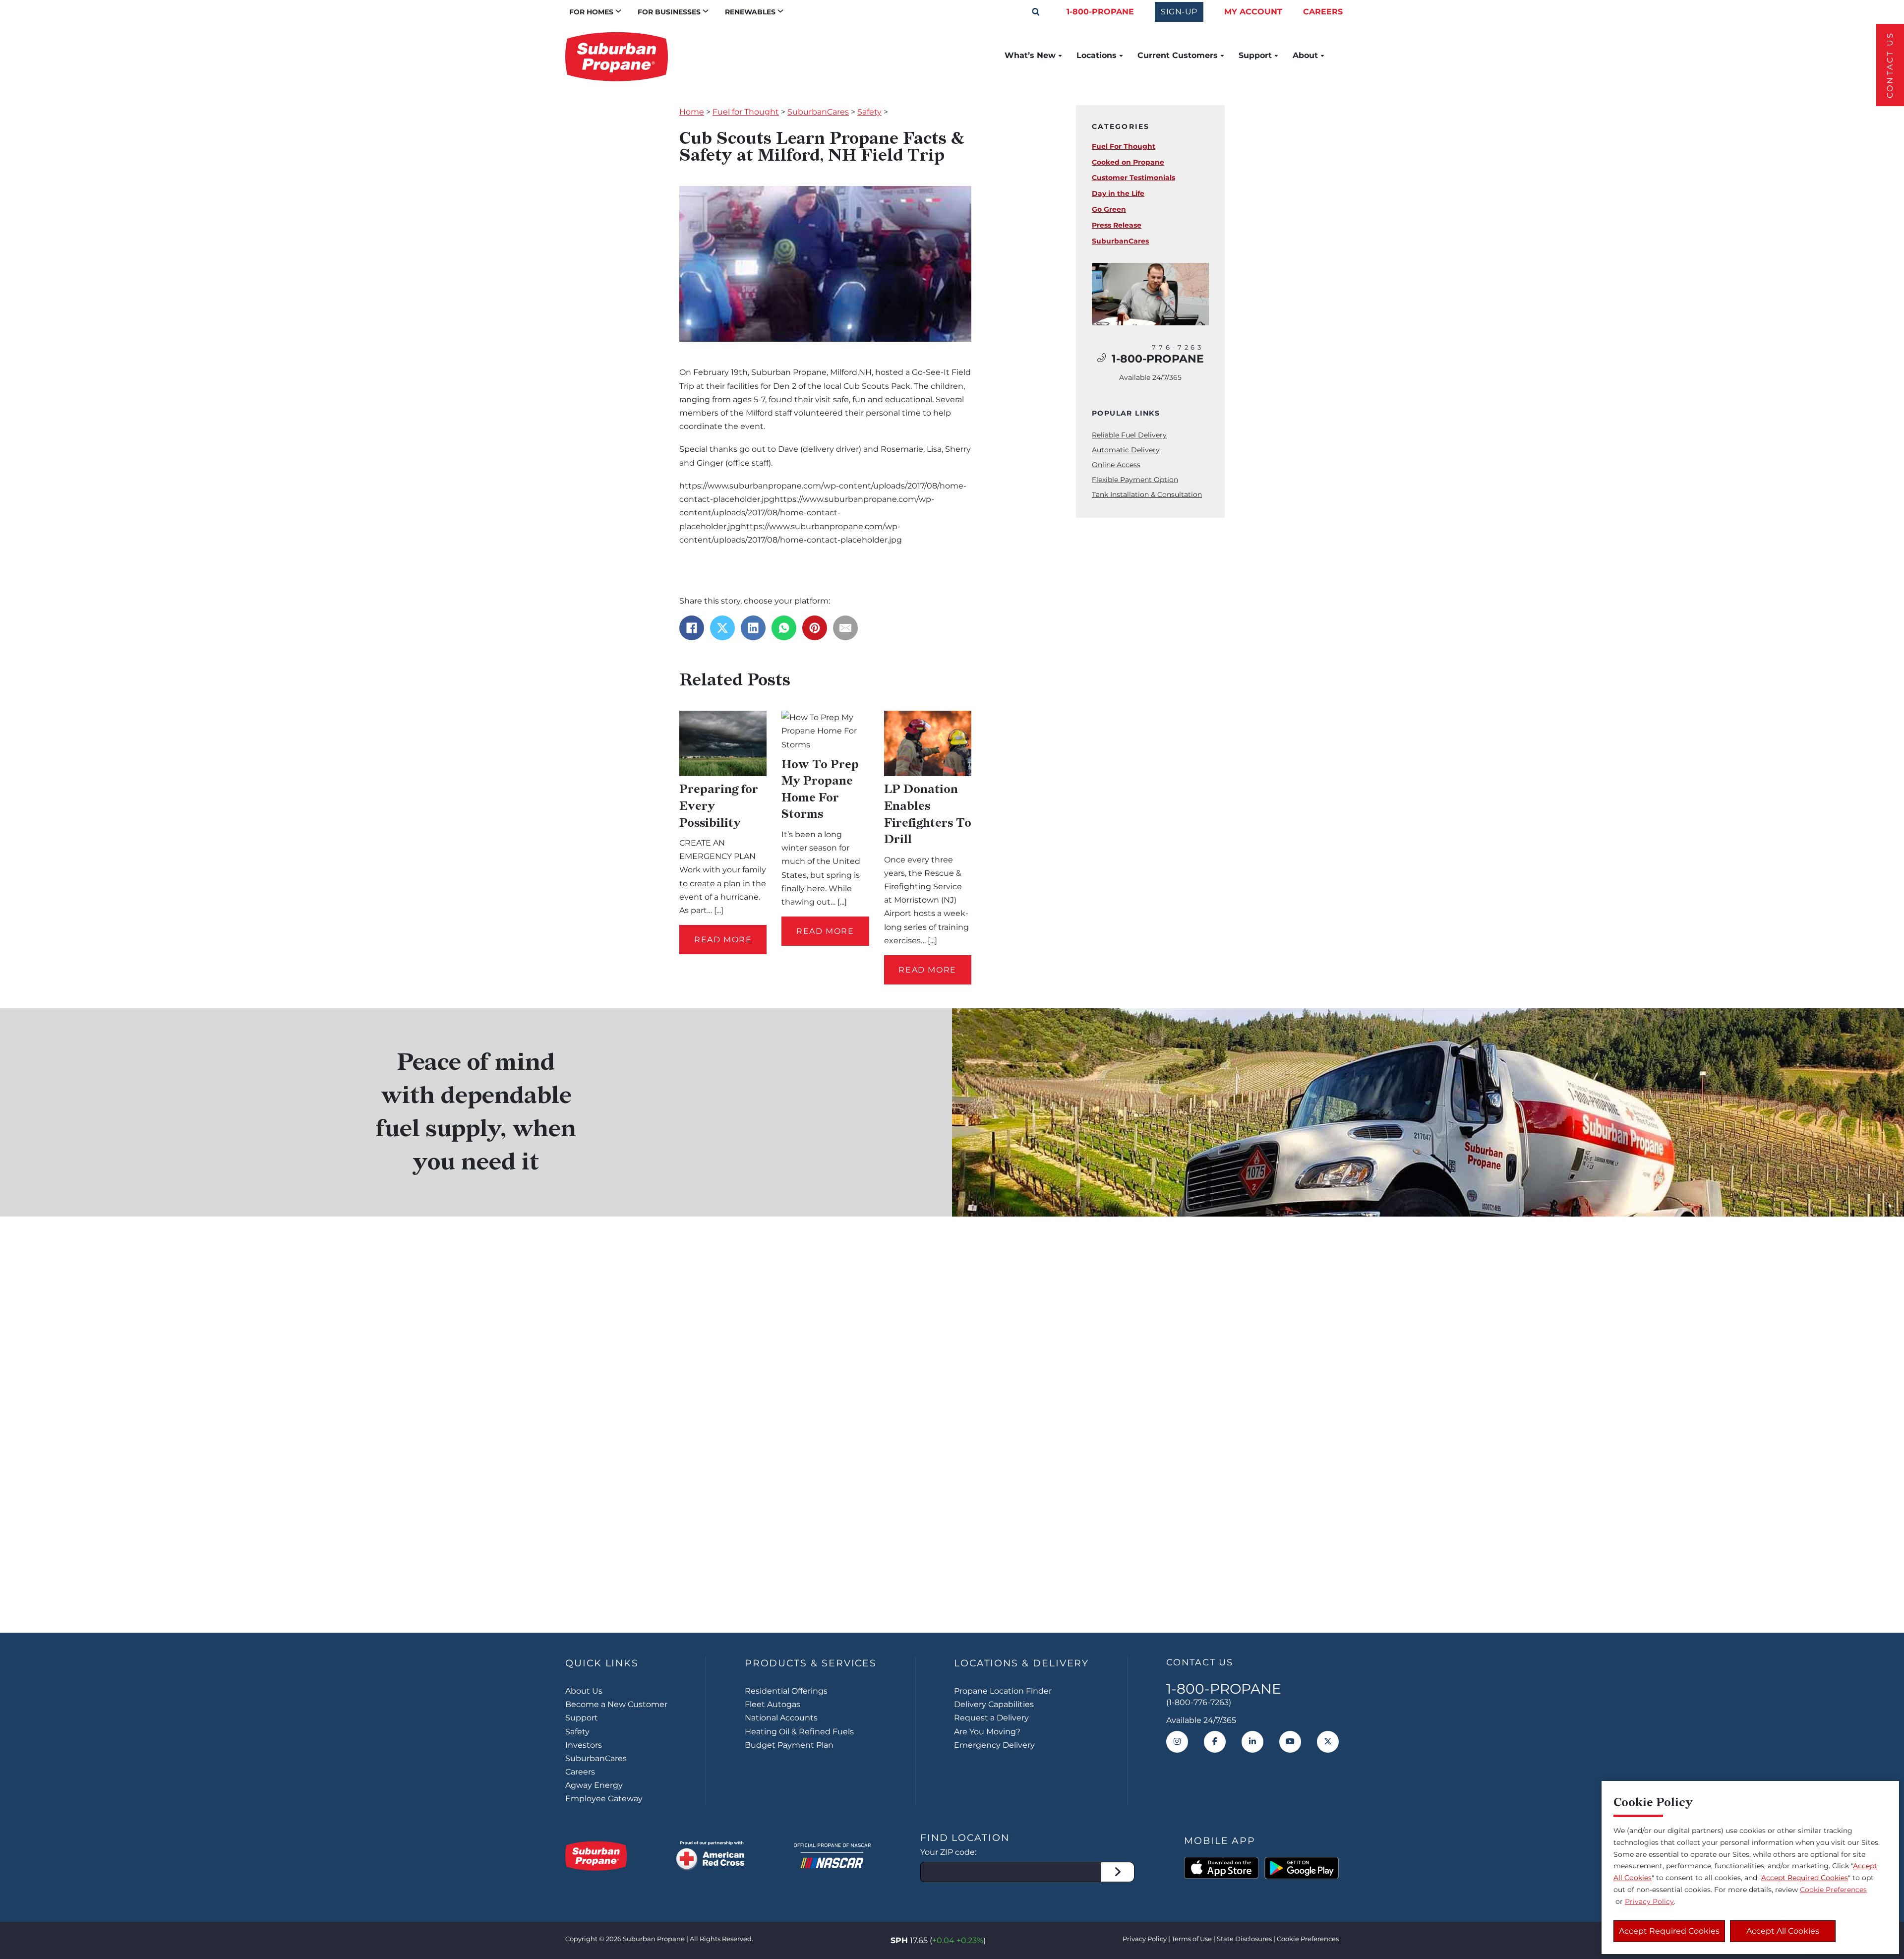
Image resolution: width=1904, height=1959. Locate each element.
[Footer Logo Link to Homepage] (596, 1856)
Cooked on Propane (1128, 162)
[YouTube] (1290, 1742)
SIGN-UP (1179, 12)
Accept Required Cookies (1669, 1931)
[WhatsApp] (784, 628)
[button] (1036, 12)
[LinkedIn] (753, 628)
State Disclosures (1244, 1939)
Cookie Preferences (1833, 1890)
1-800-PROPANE (1100, 12)
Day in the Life (1118, 193)
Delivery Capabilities (994, 1704)
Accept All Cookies (1783, 1931)
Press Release (1117, 225)
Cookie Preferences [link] (1308, 1939)
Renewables (750, 12)
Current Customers (1178, 56)
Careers (1323, 12)
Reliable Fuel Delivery (1129, 435)
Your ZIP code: (948, 1852)
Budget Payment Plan (789, 1745)
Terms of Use (1192, 1939)
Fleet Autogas (773, 1704)
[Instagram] (1177, 1742)
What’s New (1030, 56)
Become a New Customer (616, 1704)
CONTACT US (1890, 65)
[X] (722, 628)
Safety (869, 112)
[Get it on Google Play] (1302, 1868)
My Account (1253, 12)
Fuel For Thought (1124, 146)
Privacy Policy (1145, 1939)
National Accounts (781, 1718)
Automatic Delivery (1126, 450)
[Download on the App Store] (1221, 1868)
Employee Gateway (604, 1799)
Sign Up (952, 1570)
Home (692, 112)
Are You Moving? (987, 1732)
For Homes (591, 12)
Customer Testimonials (1133, 178)
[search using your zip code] (1118, 1872)
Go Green (1109, 209)
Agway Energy (594, 1785)
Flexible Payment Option (1135, 480)
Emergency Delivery (994, 1745)
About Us (584, 1691)
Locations (1097, 56)
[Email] (845, 628)
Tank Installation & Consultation (1147, 494)
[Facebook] (692, 628)
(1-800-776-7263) (1199, 1702)
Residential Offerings (786, 1691)
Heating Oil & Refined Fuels (799, 1732)
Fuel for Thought (746, 112)
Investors (584, 1745)
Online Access (1116, 465)
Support (1255, 56)
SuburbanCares (818, 112)
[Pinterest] (815, 628)
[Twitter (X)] (1328, 1742)
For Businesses (669, 12)
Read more (723, 940)
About (1305, 56)
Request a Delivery (991, 1718)
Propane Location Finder (1003, 1691)
